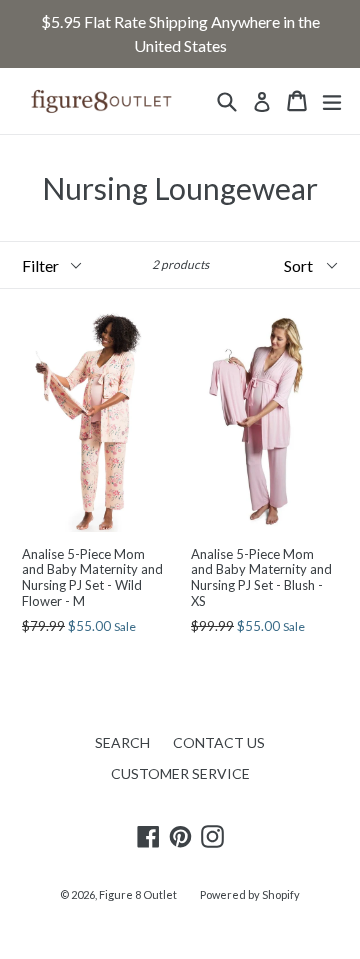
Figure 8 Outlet (138, 894)
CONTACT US (219, 742)
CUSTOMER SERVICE (180, 773)
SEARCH (122, 742)
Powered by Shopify (250, 894)
